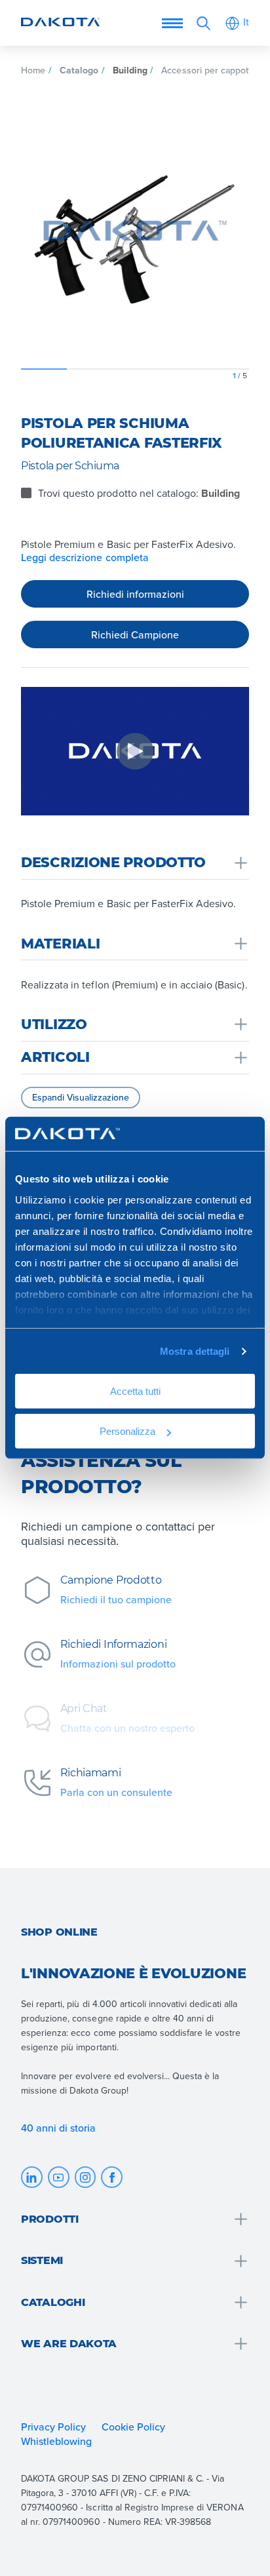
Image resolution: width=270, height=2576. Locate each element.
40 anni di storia (59, 2128)
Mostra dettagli (195, 1351)
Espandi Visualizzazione (81, 1097)
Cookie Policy (133, 2427)
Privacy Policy (53, 2427)
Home (33, 70)
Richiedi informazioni (135, 594)
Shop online (59, 1932)
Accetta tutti (135, 1391)
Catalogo (79, 70)
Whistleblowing (56, 2441)
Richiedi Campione (135, 634)
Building (130, 70)
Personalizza (127, 1431)
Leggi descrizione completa (85, 557)
